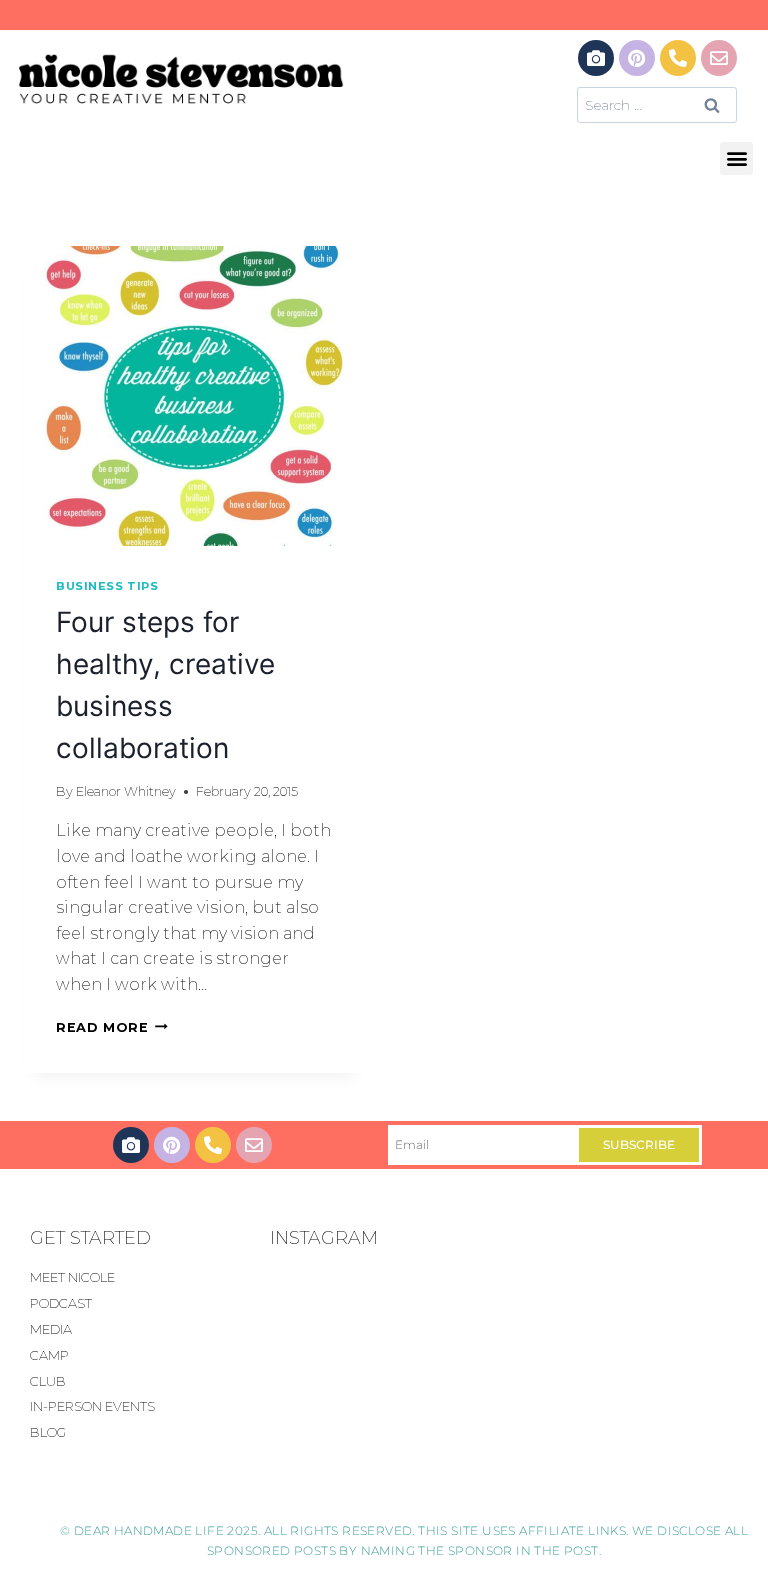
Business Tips (107, 586)
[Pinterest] (637, 58)
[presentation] (194, 396)
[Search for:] (657, 104)
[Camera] (596, 58)
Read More (112, 1027)
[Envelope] (719, 58)
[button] (736, 158)
